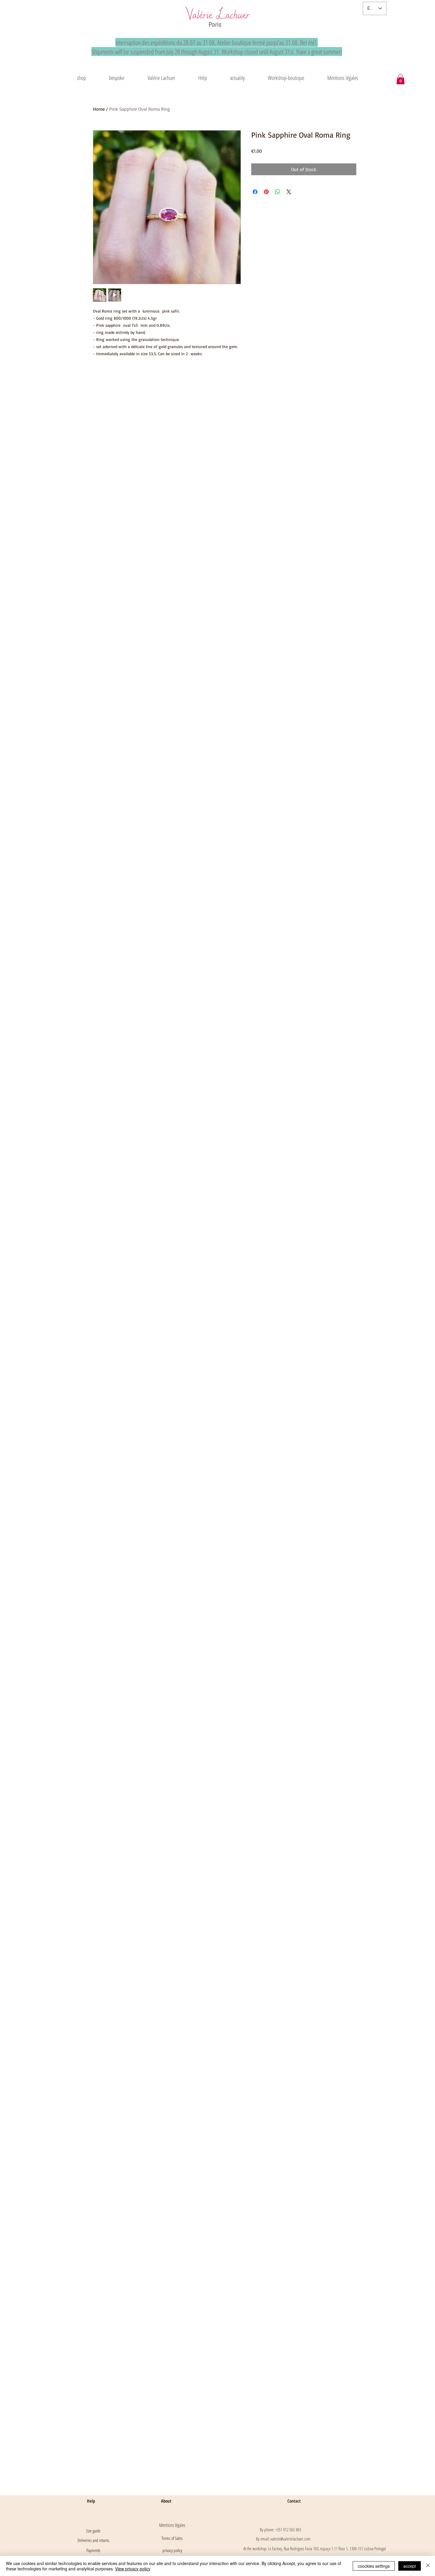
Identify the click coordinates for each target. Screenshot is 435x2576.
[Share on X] (289, 192)
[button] (161, 78)
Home (99, 109)
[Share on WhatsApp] (278, 192)
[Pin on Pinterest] (266, 192)
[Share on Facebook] (255, 192)
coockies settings (374, 2566)
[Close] (428, 2566)
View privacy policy (133, 2569)
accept (410, 2566)
